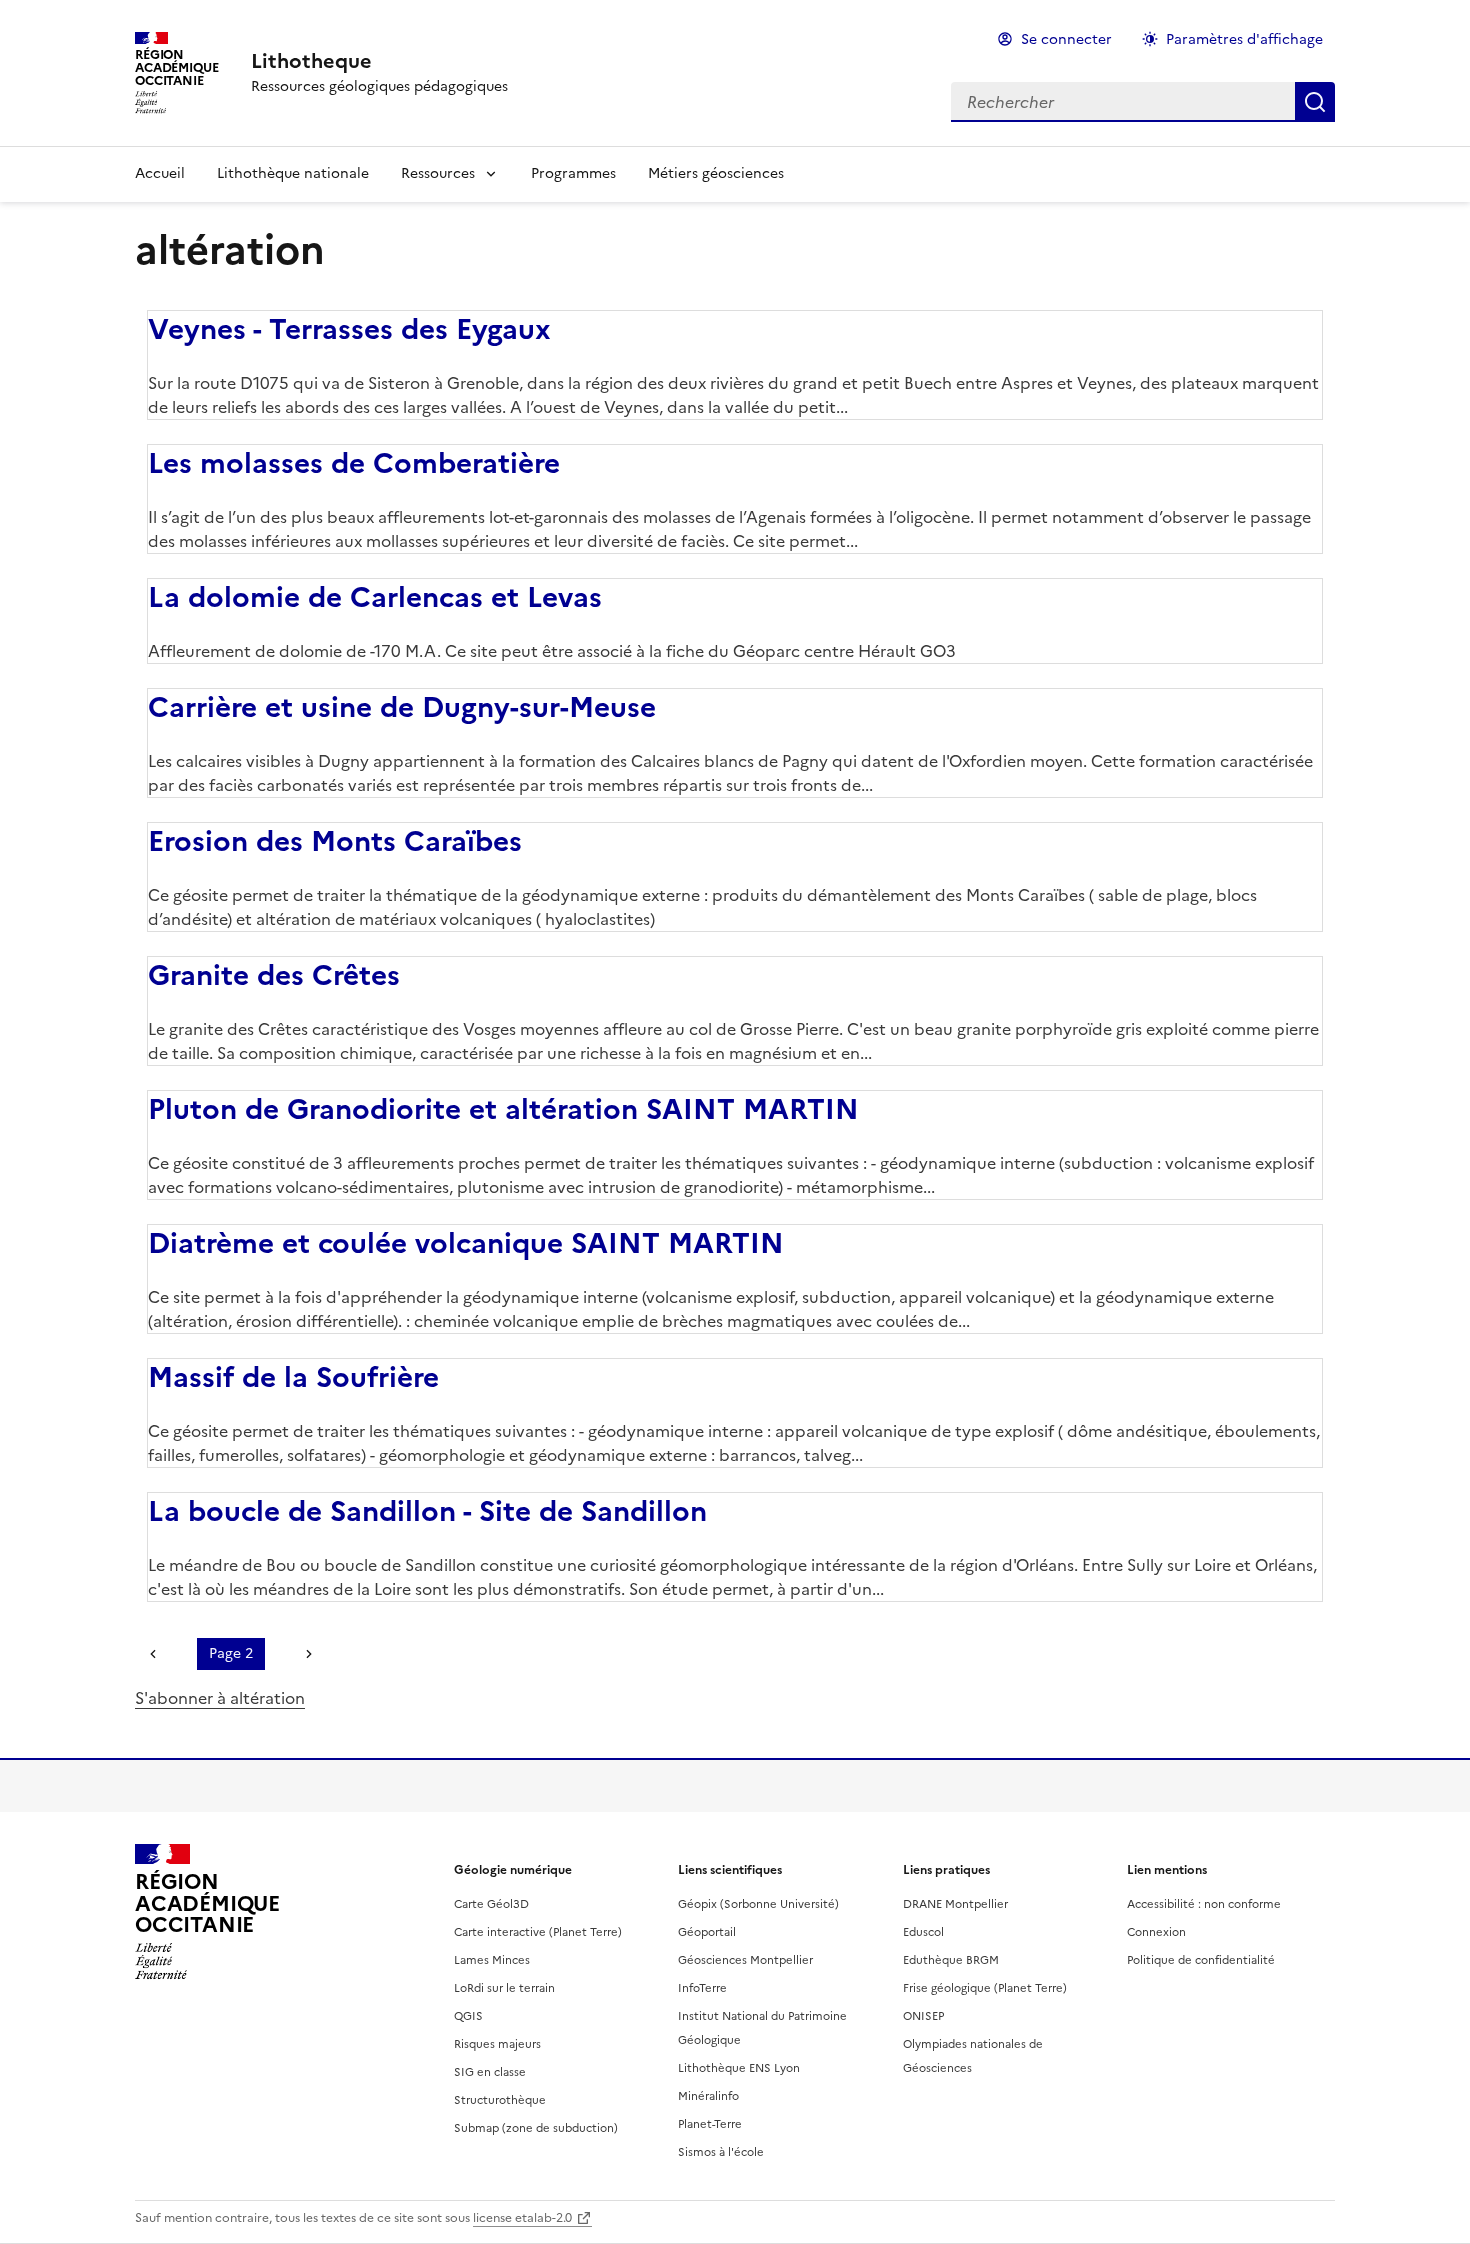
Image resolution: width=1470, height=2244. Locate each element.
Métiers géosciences (716, 173)
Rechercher (1315, 102)
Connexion (1156, 1932)
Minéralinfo (708, 2096)
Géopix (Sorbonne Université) (758, 1904)
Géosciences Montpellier (745, 1960)
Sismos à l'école (721, 2152)
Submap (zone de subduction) (536, 2128)
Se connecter (1066, 39)
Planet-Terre (710, 2124)
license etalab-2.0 (522, 2218)
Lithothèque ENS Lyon (739, 2068)
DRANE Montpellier (955, 1904)
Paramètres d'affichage (1244, 39)
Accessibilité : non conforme (1204, 1904)
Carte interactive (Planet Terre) (538, 1932)
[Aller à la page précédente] (158, 1654)
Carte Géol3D (491, 1904)
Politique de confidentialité (1201, 1960)
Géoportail (707, 1932)
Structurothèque (500, 2100)
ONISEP (923, 2016)
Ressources (438, 173)
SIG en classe (490, 2072)
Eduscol (923, 1932)
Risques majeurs (497, 2044)
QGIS (468, 2016)
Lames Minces (492, 1960)
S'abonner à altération (220, 1698)
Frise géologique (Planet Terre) (985, 1988)
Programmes (573, 173)
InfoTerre (702, 1988)
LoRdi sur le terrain (504, 1988)
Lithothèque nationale (293, 173)
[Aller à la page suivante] (304, 1654)
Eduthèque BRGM (951, 1960)
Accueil (160, 173)
